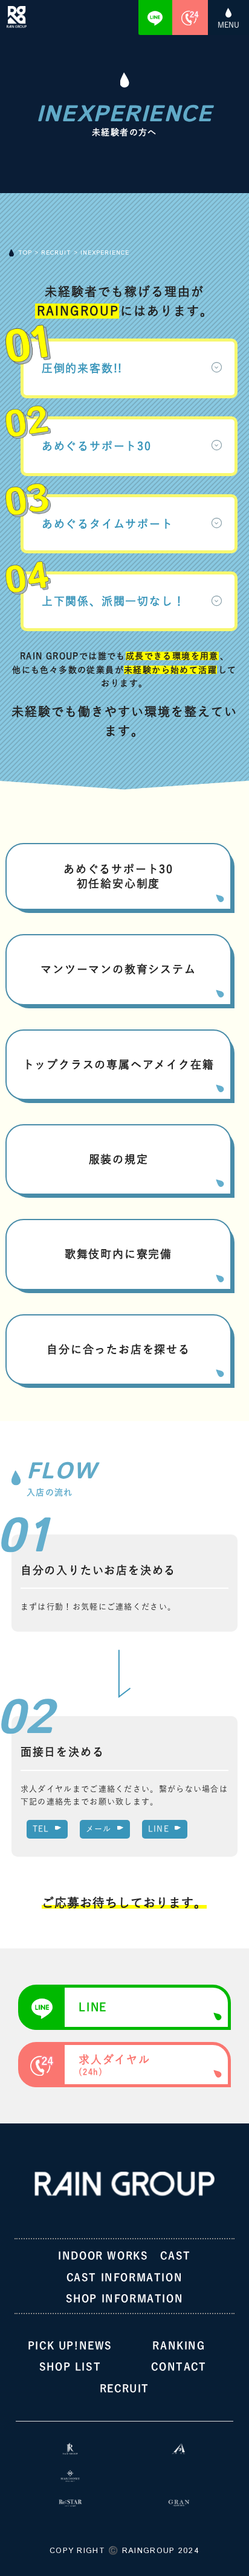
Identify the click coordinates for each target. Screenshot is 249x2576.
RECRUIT (124, 2388)
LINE (159, 1829)
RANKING (179, 2345)
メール (99, 1829)
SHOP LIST (70, 2367)
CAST (175, 2256)
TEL (41, 1829)
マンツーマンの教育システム (118, 969)
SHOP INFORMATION (125, 2298)
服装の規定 (119, 1159)
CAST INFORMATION (125, 2277)
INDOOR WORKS (103, 2256)
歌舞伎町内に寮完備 (118, 1254)
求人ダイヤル (115, 2065)
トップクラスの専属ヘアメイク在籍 (119, 1064)
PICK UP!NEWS (70, 2345)
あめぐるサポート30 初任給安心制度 (118, 876)
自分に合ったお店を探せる (118, 1349)
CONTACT (179, 2367)
